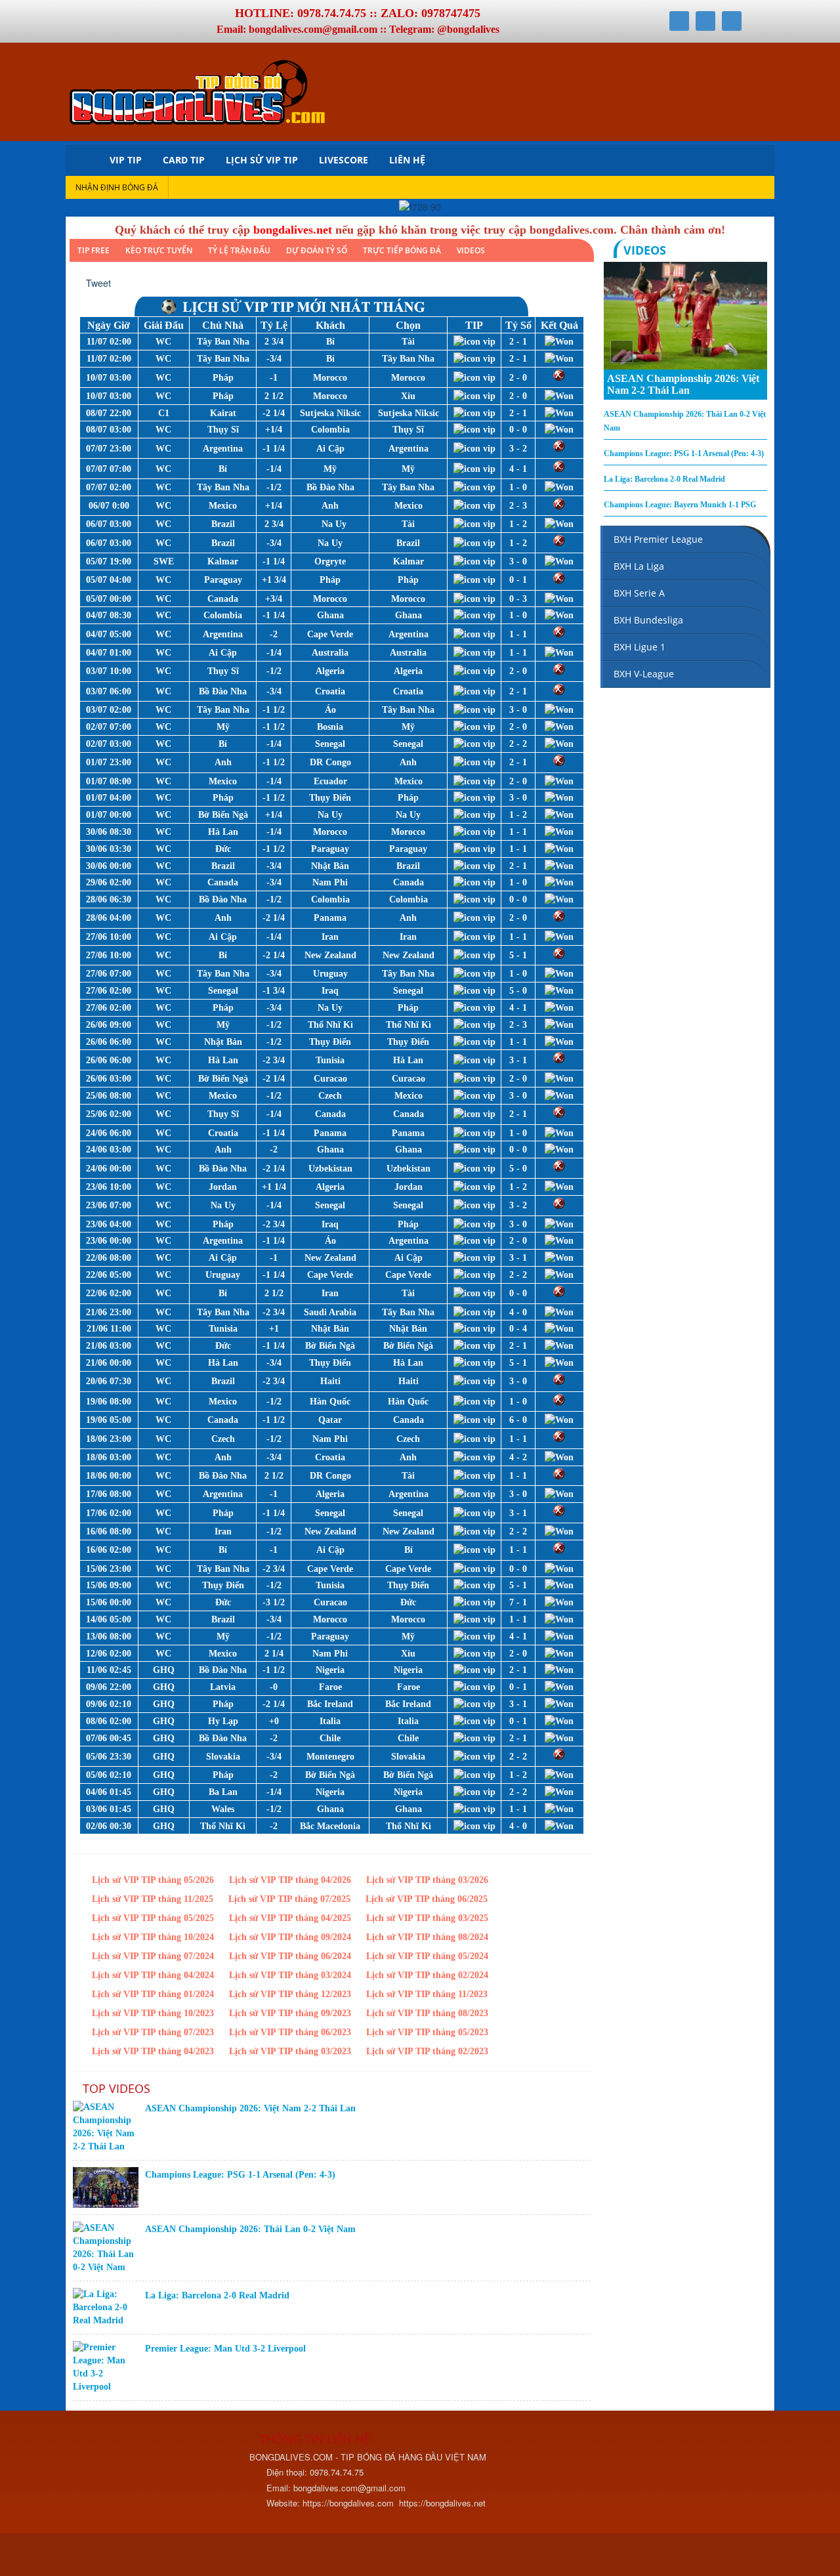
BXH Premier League (658, 539)
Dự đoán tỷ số (317, 250)
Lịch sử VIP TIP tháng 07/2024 (153, 1956)
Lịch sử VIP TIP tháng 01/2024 (153, 1994)
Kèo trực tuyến (159, 250)
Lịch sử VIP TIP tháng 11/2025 (153, 1899)
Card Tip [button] (184, 160)
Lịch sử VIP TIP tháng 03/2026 (427, 1880)
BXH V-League (644, 674)
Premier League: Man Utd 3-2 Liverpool (225, 2349)
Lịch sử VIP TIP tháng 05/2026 (153, 1880)
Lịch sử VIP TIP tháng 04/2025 (290, 1918)
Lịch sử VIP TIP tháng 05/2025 (153, 1918)
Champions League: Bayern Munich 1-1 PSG (680, 505)
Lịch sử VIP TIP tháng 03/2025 (427, 1918)
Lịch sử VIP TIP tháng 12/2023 (290, 1994)
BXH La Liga (639, 566)
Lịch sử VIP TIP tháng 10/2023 (153, 2013)
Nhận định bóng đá (117, 187)
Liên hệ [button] (407, 160)
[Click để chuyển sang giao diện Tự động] (85, 2556)
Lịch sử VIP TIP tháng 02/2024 (427, 1975)
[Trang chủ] (82, 160)
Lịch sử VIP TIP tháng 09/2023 (290, 2013)
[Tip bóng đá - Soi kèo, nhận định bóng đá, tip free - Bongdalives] (197, 90)
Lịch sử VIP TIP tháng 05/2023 (427, 2032)
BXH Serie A (639, 593)
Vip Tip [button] (126, 160)
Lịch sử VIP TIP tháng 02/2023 (427, 2051)
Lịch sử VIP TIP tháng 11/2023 (427, 1994)
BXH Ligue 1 (640, 647)
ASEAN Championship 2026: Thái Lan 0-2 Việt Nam (250, 2229)
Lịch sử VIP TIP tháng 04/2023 (153, 2051)
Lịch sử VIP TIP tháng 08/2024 (427, 1937)
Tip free (94, 250)
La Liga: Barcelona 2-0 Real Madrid (217, 2295)
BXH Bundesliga (648, 620)
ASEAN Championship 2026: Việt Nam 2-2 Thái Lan (250, 2108)
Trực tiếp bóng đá (402, 250)
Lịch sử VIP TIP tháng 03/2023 (290, 2051)
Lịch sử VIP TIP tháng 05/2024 (427, 1956)
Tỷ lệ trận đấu (239, 250)
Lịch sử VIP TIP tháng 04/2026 (290, 1880)
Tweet (98, 283)
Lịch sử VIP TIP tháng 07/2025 (289, 1899)
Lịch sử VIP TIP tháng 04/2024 (153, 1975)
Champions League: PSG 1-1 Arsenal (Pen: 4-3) (240, 2175)
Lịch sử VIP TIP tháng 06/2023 (290, 2032)
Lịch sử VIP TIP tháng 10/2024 (153, 1937)
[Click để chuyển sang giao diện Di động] (143, 2556)
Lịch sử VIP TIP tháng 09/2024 (290, 1937)
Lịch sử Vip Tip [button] (262, 160)
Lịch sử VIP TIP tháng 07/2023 (153, 2032)
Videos (471, 250)
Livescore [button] (344, 160)
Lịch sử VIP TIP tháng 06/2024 (290, 1956)
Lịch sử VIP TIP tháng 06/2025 (427, 1899)
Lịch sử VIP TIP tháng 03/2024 (290, 1975)
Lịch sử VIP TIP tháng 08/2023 (427, 2013)
